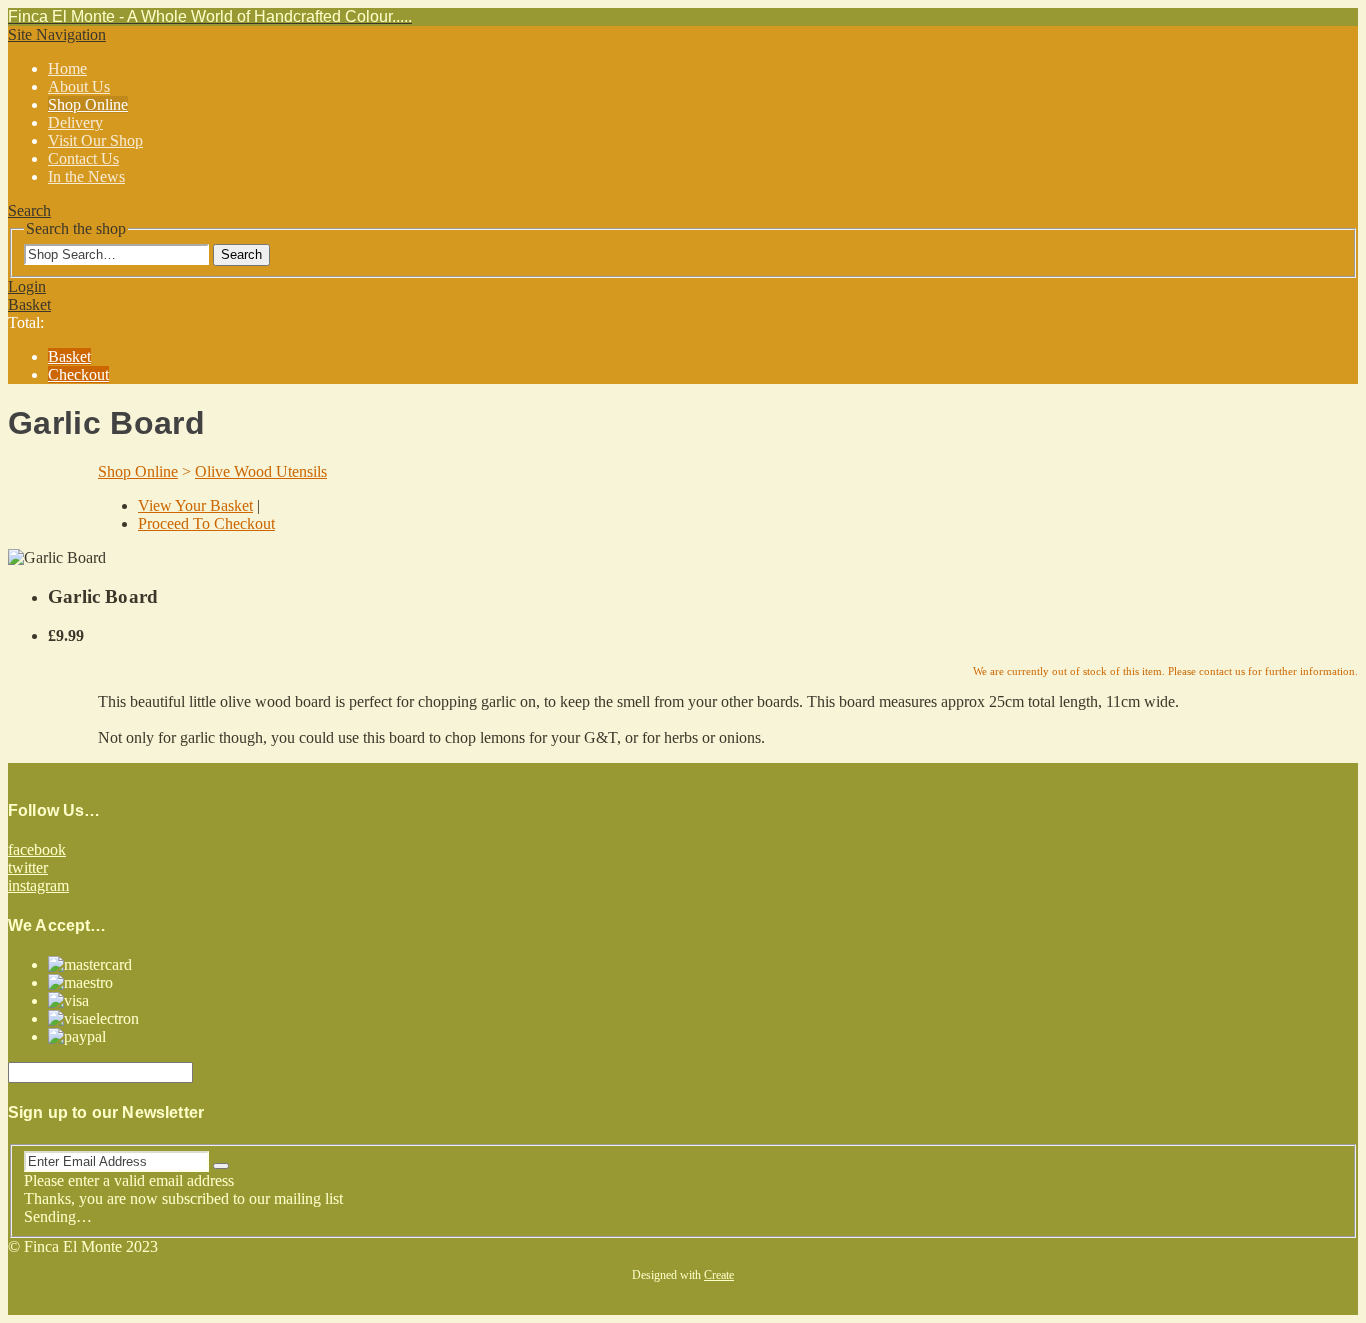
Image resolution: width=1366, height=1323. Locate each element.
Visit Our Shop (95, 140)
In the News (86, 176)
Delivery (75, 122)
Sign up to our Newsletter (106, 1112)
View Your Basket (195, 505)
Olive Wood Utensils (261, 471)
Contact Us (83, 158)
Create (719, 1275)
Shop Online (88, 104)
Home (67, 68)
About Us (79, 86)
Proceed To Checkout (206, 523)
